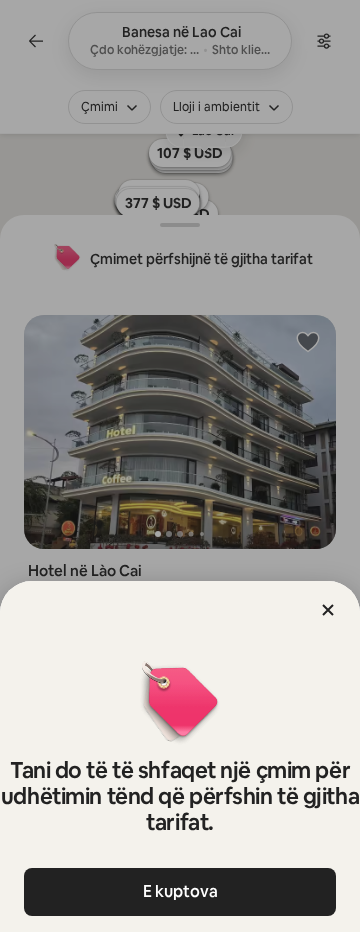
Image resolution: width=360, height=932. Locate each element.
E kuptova (180, 891)
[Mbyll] (328, 610)
